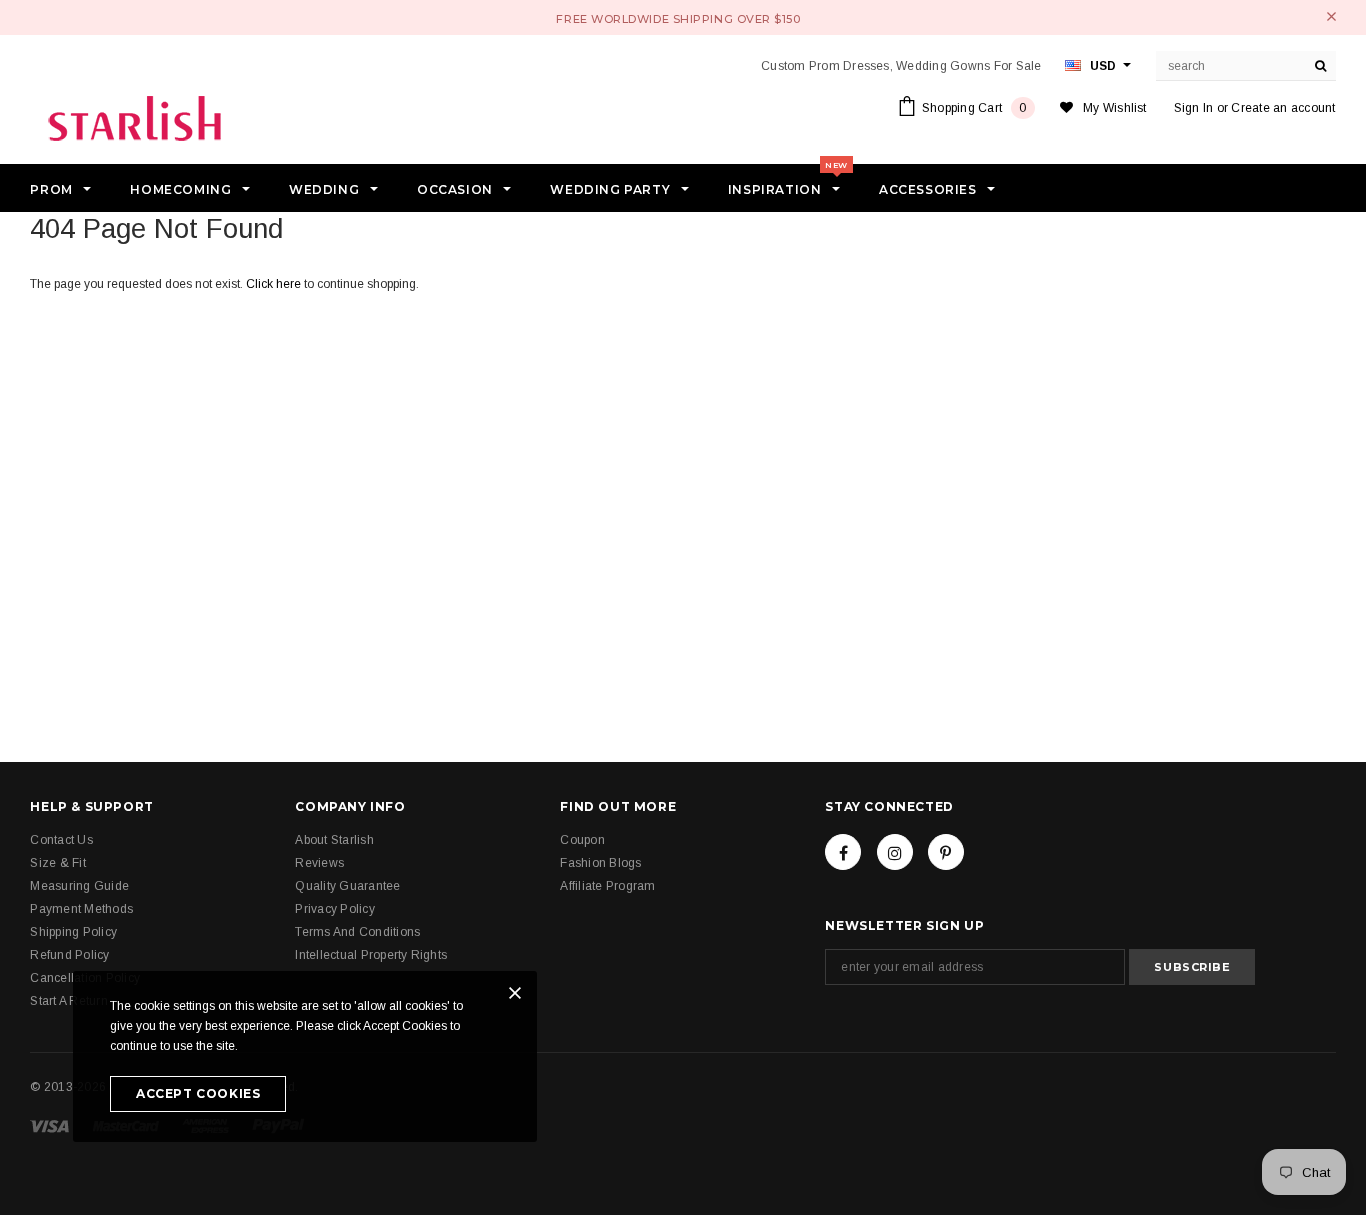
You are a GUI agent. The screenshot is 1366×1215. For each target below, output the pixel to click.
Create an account (1283, 108)
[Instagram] (895, 852)
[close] (1331, 16)
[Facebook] (843, 852)
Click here (275, 284)
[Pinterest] (946, 852)
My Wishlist (1115, 108)
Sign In (1194, 108)
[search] (1321, 66)
